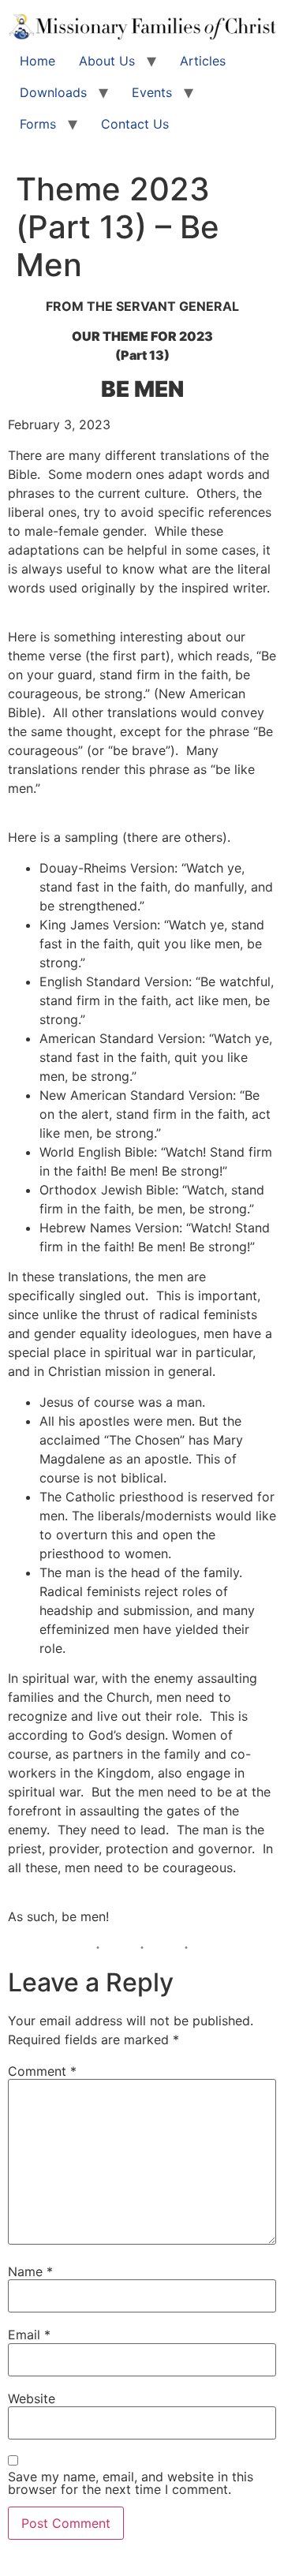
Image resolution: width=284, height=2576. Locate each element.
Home (37, 61)
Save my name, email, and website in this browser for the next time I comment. (131, 2483)
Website (32, 2398)
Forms (38, 124)
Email (29, 2335)
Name (30, 2271)
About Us (107, 61)
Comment (42, 2071)
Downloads (53, 92)
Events (152, 92)
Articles (203, 61)
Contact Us (135, 124)
